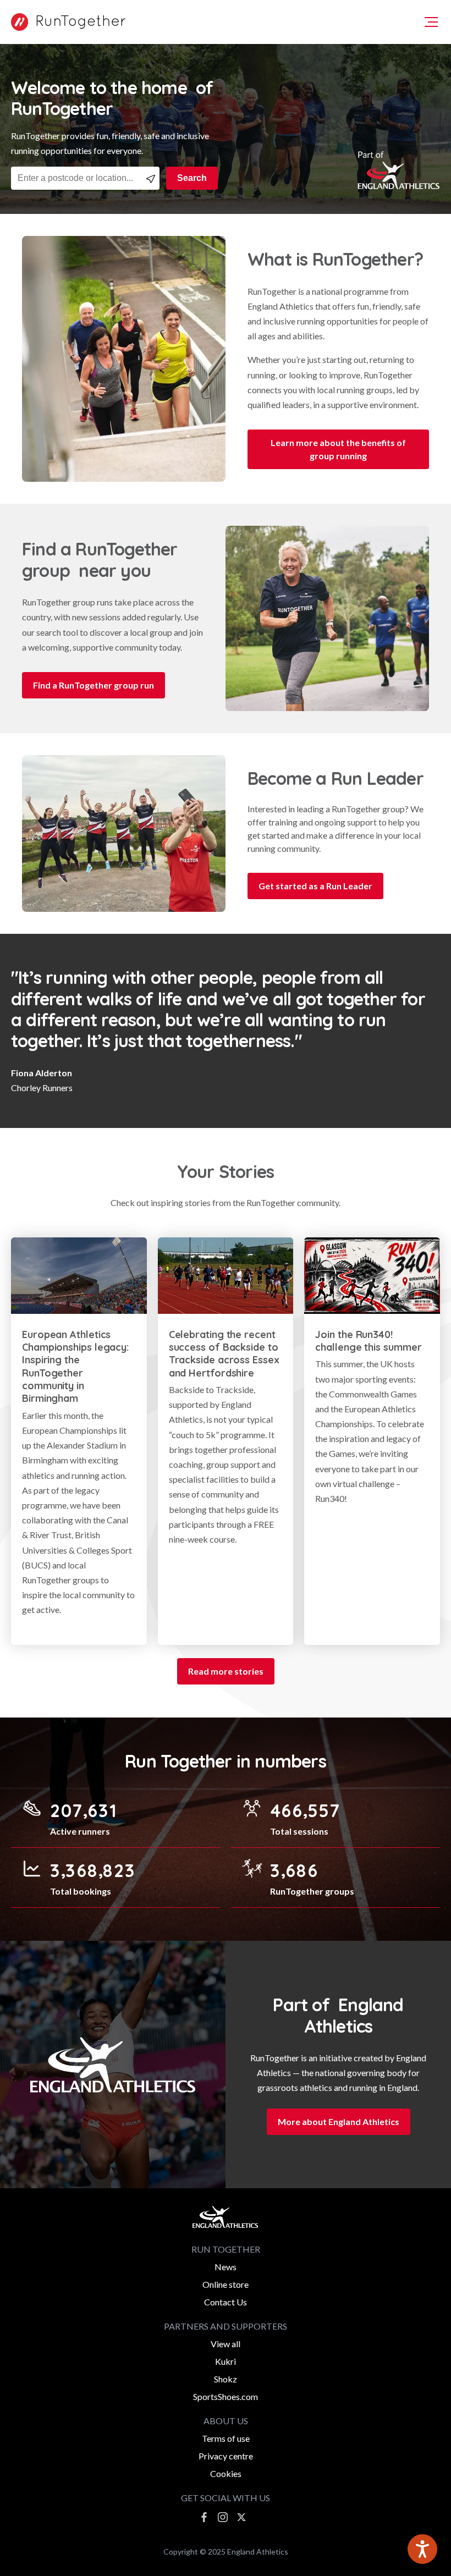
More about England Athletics (339, 2121)
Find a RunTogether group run (94, 685)
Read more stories (226, 1671)
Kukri (226, 2361)
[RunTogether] (65, 22)
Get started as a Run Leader (315, 886)
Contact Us (226, 2302)
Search (192, 178)
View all (226, 2344)
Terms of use (226, 2438)
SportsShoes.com (226, 2396)
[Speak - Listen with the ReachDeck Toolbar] (422, 2549)
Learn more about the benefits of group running (338, 449)
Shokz (226, 2379)
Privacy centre (226, 2456)
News (226, 2267)
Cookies (226, 2473)
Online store (226, 2284)
